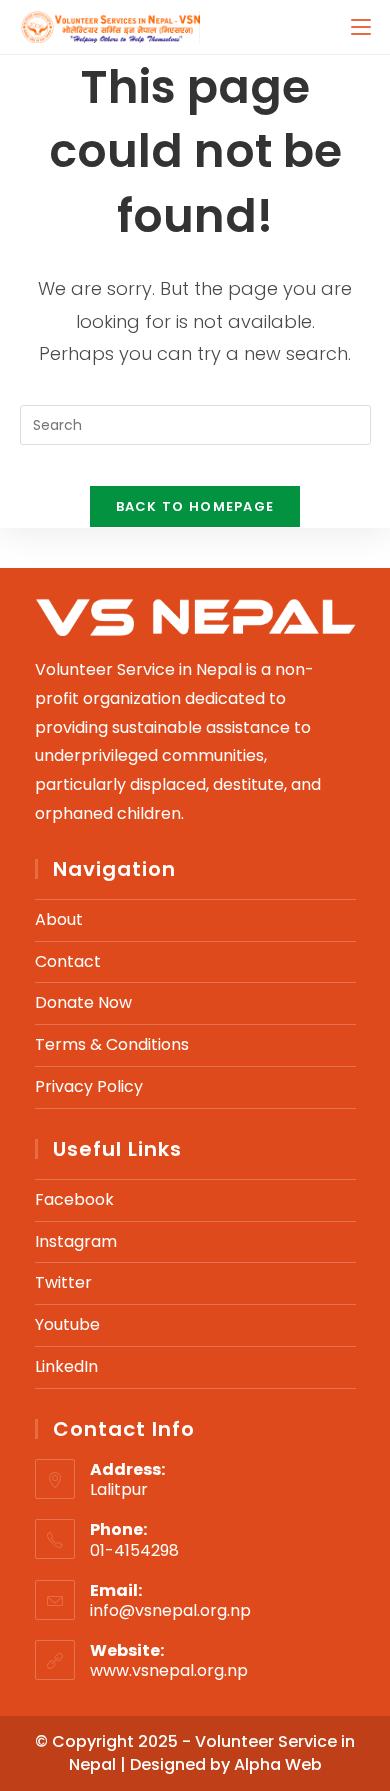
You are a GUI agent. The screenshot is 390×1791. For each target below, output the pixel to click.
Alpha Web (278, 1764)
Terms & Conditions (112, 1044)
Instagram (76, 1241)
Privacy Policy (89, 1086)
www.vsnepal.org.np (169, 1670)
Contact (68, 961)
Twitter (63, 1282)
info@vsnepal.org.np (170, 1610)
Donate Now (83, 1002)
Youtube (67, 1324)
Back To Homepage (195, 506)
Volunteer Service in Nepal (212, 1752)
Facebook (74, 1199)
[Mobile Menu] (361, 26)
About (59, 919)
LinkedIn (66, 1366)
